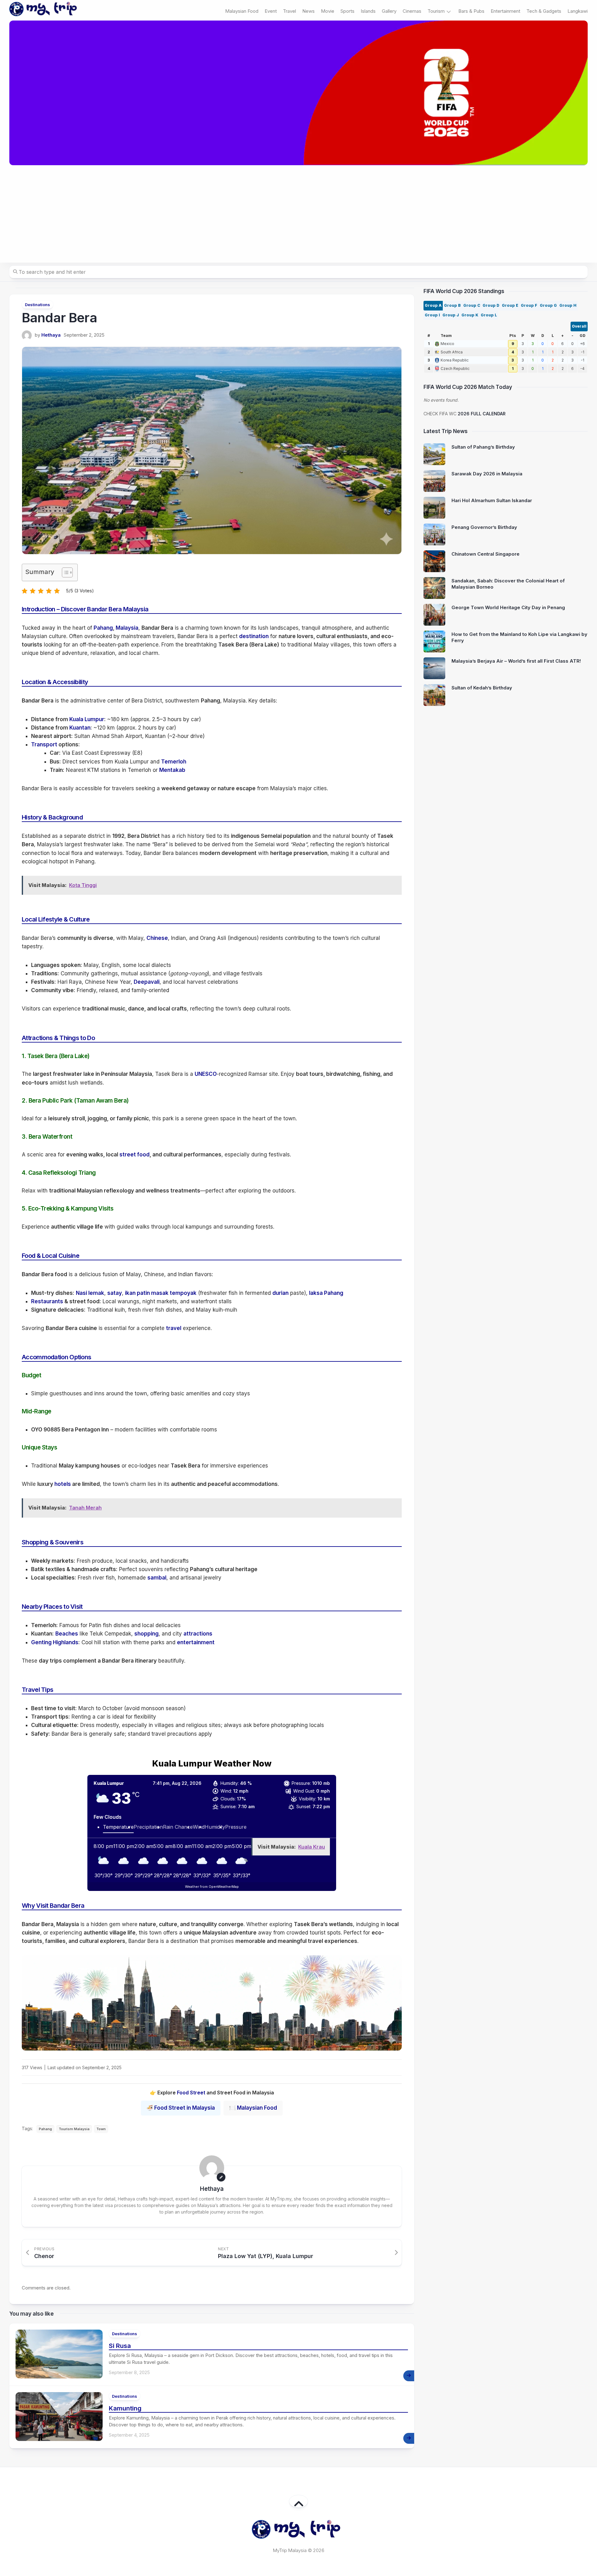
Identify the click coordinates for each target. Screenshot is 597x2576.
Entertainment (505, 11)
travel (174, 1328)
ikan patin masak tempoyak (161, 1293)
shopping (146, 1634)
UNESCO (206, 1074)
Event (271, 11)
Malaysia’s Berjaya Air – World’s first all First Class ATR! (516, 661)
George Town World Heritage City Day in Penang (508, 607)
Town (101, 2129)
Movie (328, 11)
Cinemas (412, 11)
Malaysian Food (242, 11)
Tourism (436, 11)
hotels (63, 1484)
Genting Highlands (55, 1642)
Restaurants (47, 1301)
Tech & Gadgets (544, 11)
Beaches (67, 1634)
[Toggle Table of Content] (64, 572)
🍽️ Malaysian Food (253, 2108)
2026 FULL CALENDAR (482, 414)
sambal (157, 1578)
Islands (368, 11)
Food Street (191, 2093)
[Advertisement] (298, 214)
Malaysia (127, 628)
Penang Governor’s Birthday (484, 527)
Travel (289, 11)
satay (115, 1293)
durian (280, 1293)
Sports (347, 11)
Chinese (157, 938)
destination (254, 636)
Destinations (37, 305)
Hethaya (51, 335)
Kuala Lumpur (87, 719)
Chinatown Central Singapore (486, 554)
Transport (44, 744)
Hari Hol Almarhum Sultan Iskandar (492, 500)
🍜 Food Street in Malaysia (181, 2108)
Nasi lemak (90, 1293)
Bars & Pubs (471, 11)
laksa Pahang (326, 1293)
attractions (198, 1634)
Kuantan (80, 728)
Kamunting (125, 2408)
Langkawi (578, 11)
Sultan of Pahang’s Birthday (483, 447)
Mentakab (172, 770)
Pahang (103, 628)
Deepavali (147, 982)
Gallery (389, 11)
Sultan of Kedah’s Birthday (482, 688)
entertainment (196, 1642)
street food (134, 1155)
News (308, 11)
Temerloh (174, 762)
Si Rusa (120, 2346)
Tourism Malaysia (74, 2129)
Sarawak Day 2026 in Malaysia (487, 474)
